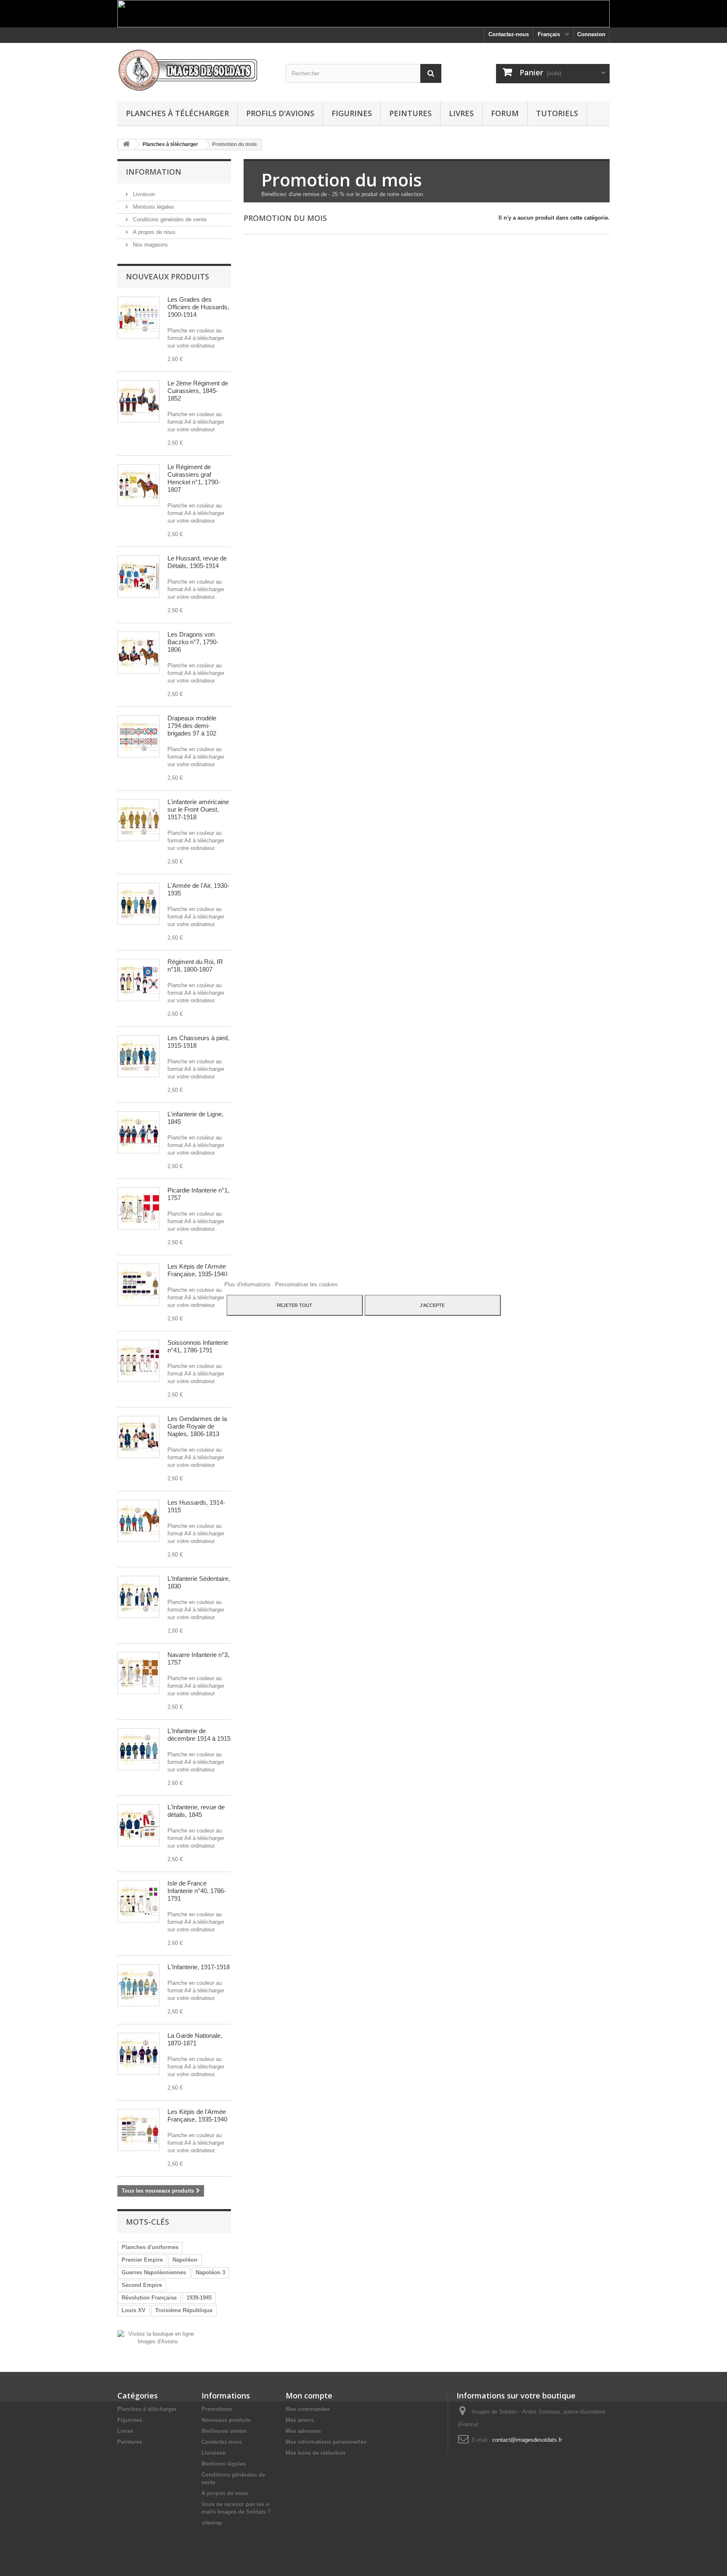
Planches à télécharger (177, 113)
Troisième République (184, 2310)
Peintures (410, 113)
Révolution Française (149, 2298)
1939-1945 (199, 2298)
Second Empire (142, 2285)
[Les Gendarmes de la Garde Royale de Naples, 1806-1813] (138, 1437)
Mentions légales (153, 207)
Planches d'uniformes (150, 2247)
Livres (461, 113)
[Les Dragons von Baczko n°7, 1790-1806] (138, 653)
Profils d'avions (280, 113)
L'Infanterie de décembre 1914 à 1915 (199, 1735)
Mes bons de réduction (316, 2453)
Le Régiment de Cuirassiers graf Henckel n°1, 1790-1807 (194, 478)
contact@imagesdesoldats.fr (527, 2440)
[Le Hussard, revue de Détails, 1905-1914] (138, 576)
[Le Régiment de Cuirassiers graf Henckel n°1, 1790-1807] (138, 485)
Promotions (217, 2409)
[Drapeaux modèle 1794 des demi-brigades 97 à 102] (138, 736)
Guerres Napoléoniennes (154, 2272)
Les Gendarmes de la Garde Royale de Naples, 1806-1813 (197, 1426)
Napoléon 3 (210, 2272)
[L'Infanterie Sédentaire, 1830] (138, 1597)
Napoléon (185, 2260)
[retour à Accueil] (126, 145)
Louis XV (134, 2310)
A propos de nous (153, 232)
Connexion (591, 34)
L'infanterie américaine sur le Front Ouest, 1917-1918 (198, 809)
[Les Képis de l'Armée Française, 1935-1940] (138, 1285)
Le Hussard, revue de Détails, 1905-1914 (197, 562)
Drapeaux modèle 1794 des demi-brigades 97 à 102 (192, 726)
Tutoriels (557, 113)
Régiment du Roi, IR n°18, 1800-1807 (195, 965)
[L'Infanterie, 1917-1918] (138, 1985)
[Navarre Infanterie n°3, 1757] (138, 1673)
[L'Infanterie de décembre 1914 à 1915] (138, 1749)
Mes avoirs (300, 2420)
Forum (505, 113)
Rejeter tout (295, 1305)
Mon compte (309, 2395)
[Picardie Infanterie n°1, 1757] (138, 1208)
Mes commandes (308, 2409)
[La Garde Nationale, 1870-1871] (138, 2054)
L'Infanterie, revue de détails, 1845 (196, 1811)
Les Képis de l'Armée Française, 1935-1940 (197, 1270)
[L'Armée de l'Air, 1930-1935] (138, 904)
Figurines (352, 113)
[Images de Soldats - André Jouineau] (195, 70)
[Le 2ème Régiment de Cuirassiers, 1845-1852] (138, 401)
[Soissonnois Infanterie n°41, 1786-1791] (138, 1361)
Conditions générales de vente (169, 219)
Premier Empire (142, 2260)
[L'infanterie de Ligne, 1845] (138, 1132)
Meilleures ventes (224, 2431)
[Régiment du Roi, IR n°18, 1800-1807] (138, 980)
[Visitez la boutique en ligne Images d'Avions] (158, 2337)
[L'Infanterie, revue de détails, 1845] (138, 1825)
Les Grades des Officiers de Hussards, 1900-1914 (198, 307)
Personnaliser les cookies (306, 1284)
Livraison (143, 194)
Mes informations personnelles (326, 2442)
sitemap (212, 2523)
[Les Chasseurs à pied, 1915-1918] (138, 1056)
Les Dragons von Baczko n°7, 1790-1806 (193, 642)
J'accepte (432, 1305)
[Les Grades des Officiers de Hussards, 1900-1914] (138, 318)
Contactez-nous (509, 34)
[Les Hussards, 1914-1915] (138, 1521)
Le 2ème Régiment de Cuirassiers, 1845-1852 (198, 391)
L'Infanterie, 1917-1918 (199, 1967)
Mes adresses (303, 2431)
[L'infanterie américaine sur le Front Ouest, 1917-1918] (138, 820)
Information (154, 172)
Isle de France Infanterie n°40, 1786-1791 (197, 1891)
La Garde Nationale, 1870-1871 (195, 2039)
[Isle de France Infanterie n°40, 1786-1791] (138, 1901)
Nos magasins (150, 245)
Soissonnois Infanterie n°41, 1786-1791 (198, 1346)
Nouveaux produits (167, 276)
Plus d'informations (248, 1284)
